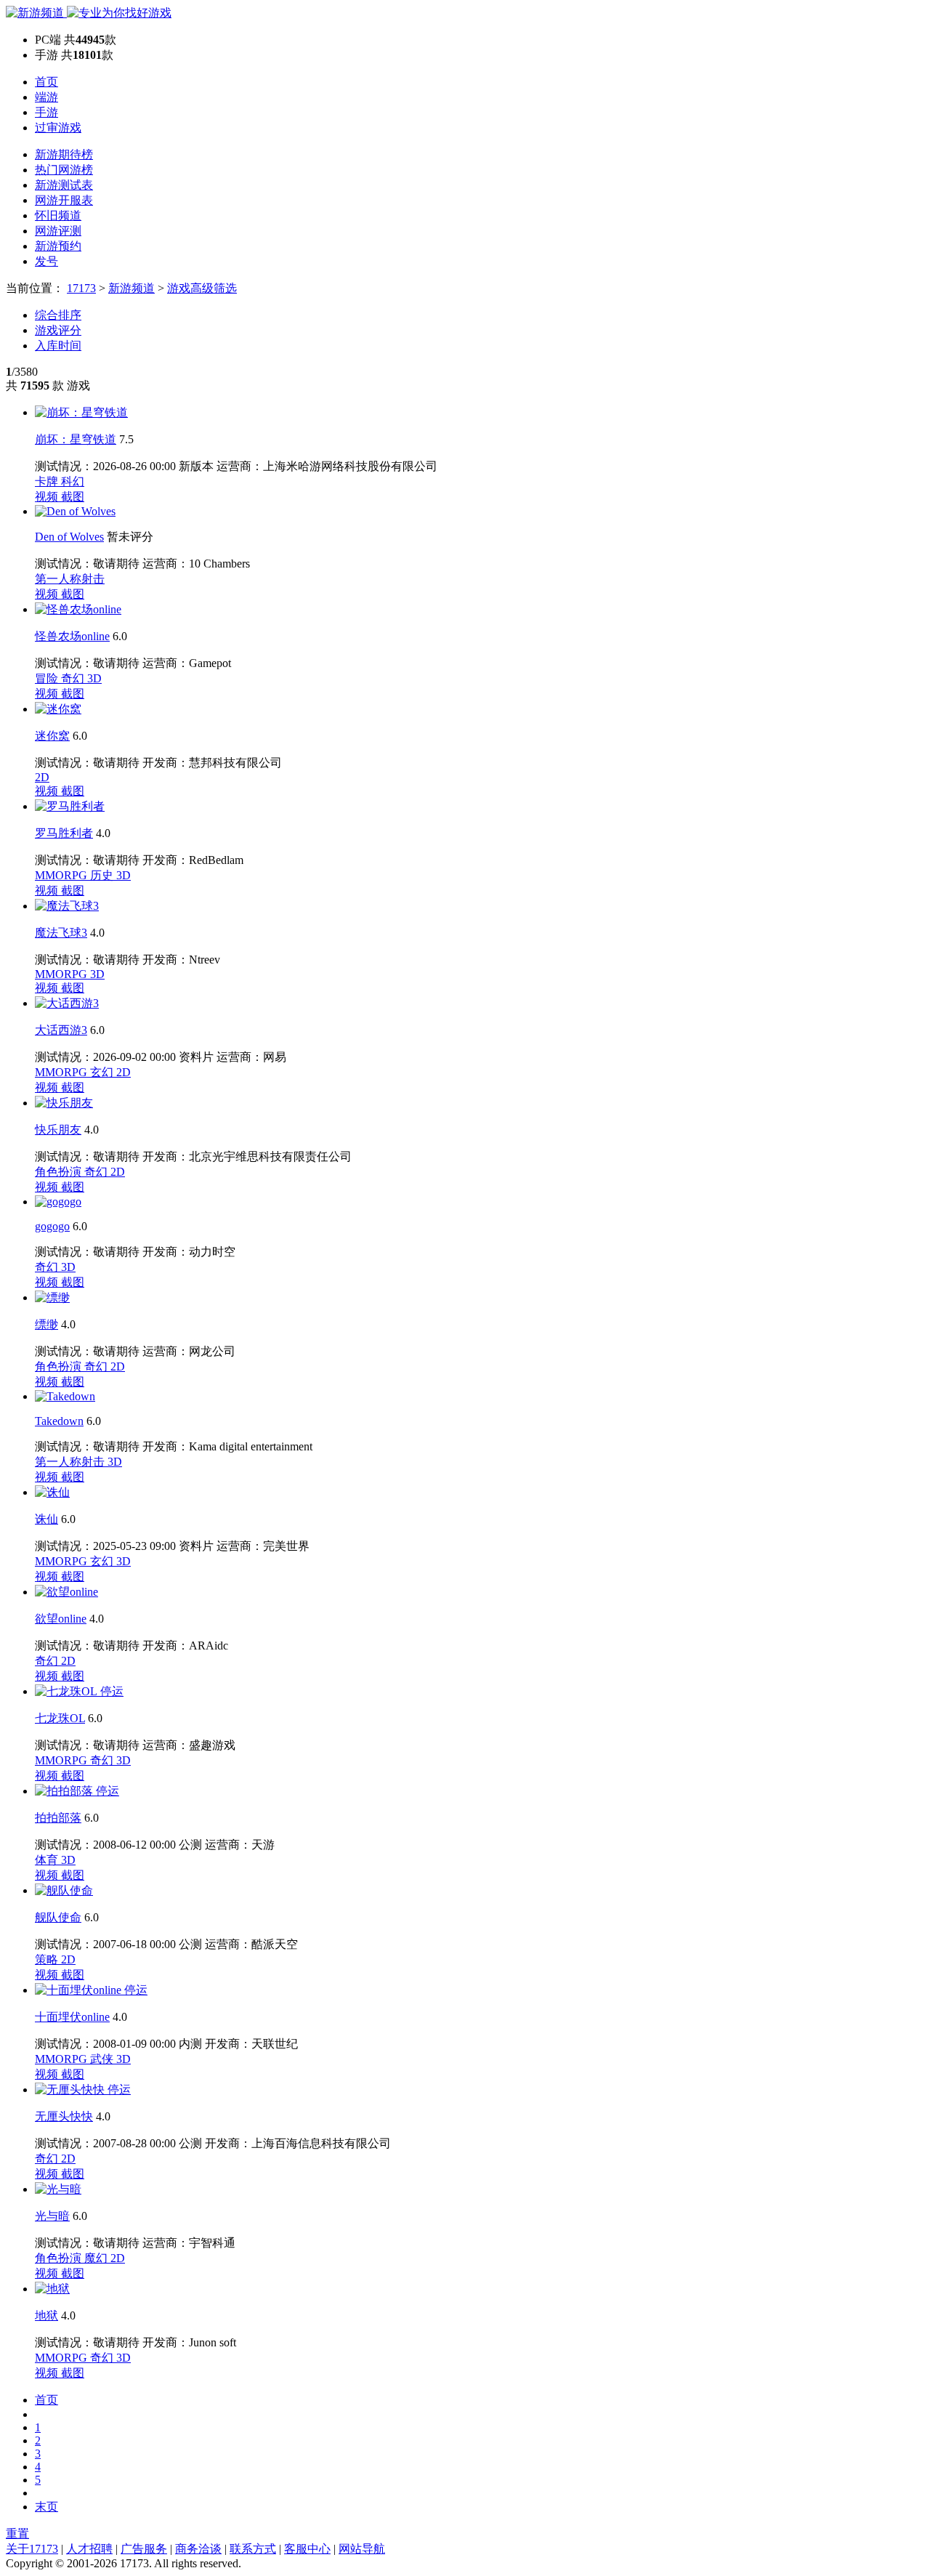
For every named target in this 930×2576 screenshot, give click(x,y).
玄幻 (103, 1072)
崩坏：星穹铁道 (76, 439)
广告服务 (144, 2549)
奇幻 (74, 678)
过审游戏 (58, 128)
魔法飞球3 (61, 933)
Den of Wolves (69, 537)
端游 (46, 97)
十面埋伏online (72, 2017)
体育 (48, 1860)
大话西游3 (61, 1030)
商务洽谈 (198, 2549)
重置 (17, 2533)
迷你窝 (52, 736)
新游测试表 (64, 185)
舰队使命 (58, 1917)
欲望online (61, 1619)
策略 (48, 1959)
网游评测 (58, 231)
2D (42, 777)
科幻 (73, 481)
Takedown (59, 1421)
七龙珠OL (60, 1718)
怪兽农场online (72, 636)
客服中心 (307, 2549)
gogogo (52, 1226)
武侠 (103, 2059)
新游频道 (132, 288)
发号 (46, 261)
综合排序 (58, 315)
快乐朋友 (58, 1130)
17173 (81, 288)
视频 (48, 497)
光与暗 (52, 2216)
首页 (46, 82)
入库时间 (58, 346)
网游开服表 (64, 200)
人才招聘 (89, 2549)
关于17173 (32, 2549)
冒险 (48, 678)
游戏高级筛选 (202, 288)
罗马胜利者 (64, 833)
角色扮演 (60, 1172)
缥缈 (46, 1324)
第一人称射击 (70, 579)
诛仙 (46, 1519)
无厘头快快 (64, 2116)
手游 (46, 112)
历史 (103, 875)
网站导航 (362, 2549)
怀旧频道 (58, 215)
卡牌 (48, 481)
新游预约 (58, 246)
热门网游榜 (64, 170)
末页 (46, 2507)
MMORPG (62, 875)
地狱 (46, 2315)
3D (94, 678)
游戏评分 (58, 330)
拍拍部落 (58, 1818)
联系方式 (253, 2549)
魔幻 (97, 2258)
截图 (73, 497)
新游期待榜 (64, 154)
